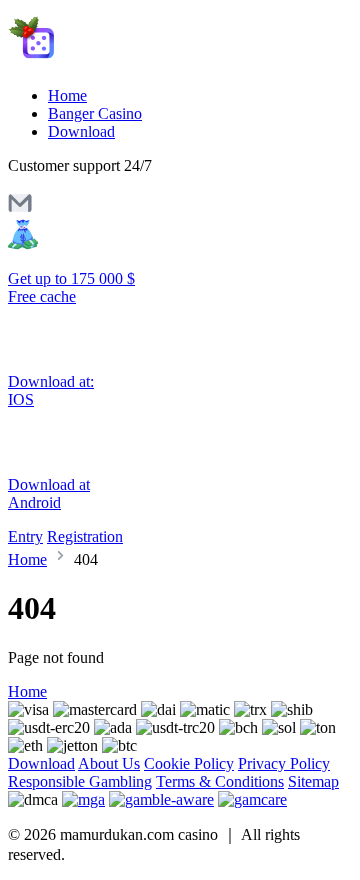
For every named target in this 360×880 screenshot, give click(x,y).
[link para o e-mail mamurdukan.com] (20, 209)
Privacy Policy (284, 763)
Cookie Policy (189, 763)
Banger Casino (95, 113)
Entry (25, 536)
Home (67, 95)
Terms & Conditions (220, 781)
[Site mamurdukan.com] (92, 61)
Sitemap (313, 781)
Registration (85, 536)
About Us (109, 763)
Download (81, 131)
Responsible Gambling (80, 781)
